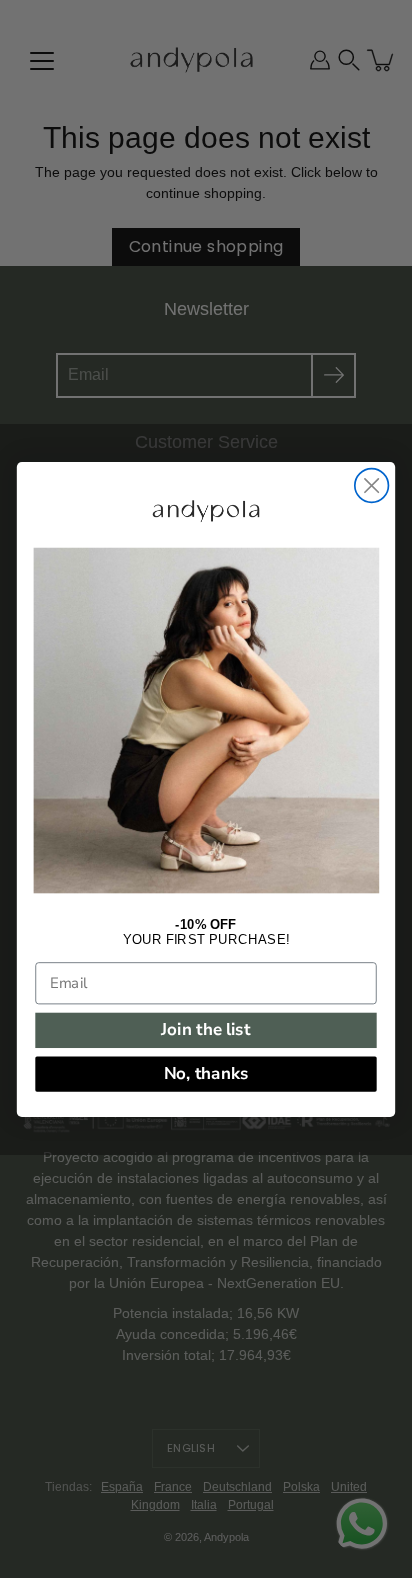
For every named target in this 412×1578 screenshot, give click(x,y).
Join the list (205, 1029)
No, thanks (206, 1073)
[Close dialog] (372, 485)
